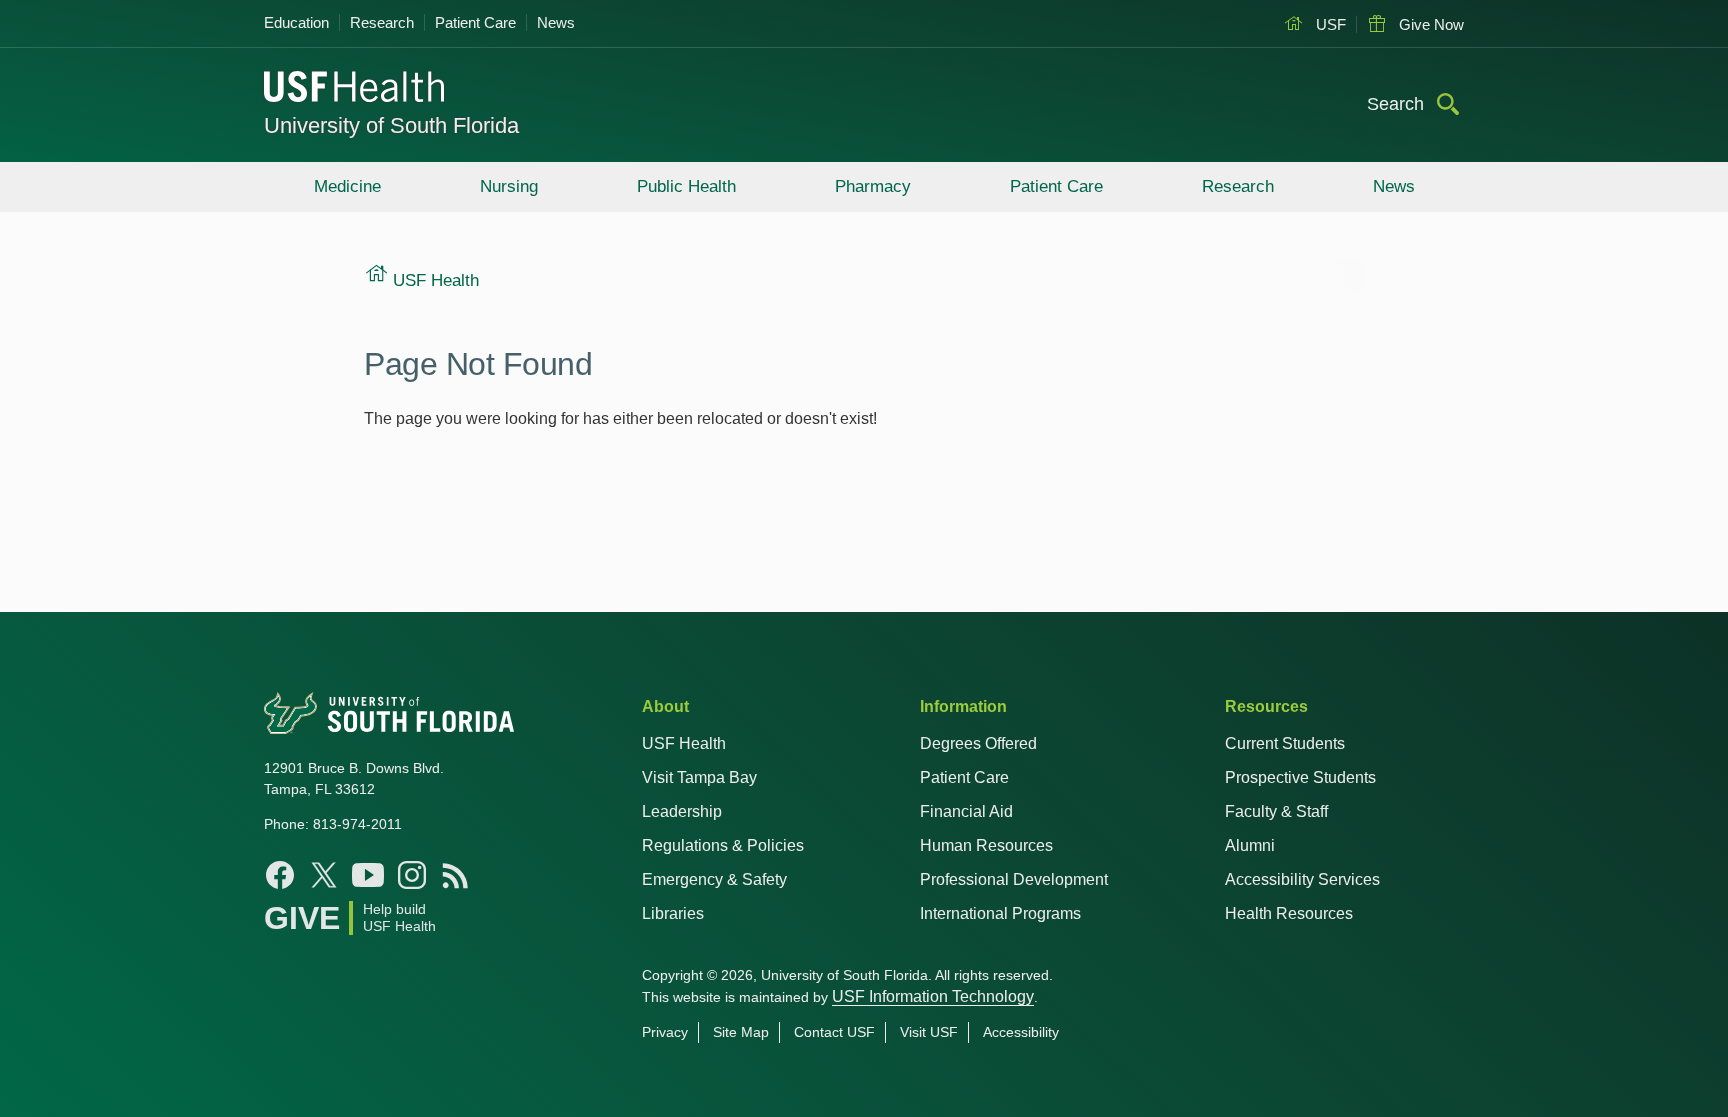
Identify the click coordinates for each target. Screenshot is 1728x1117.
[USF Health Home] (355, 89)
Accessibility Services (1302, 879)
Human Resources (986, 845)
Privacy (665, 1032)
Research (382, 22)
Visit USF (929, 1032)
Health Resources (1289, 913)
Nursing (509, 186)
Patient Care (475, 22)
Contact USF (834, 1032)
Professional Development (1014, 879)
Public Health (686, 186)
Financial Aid (966, 811)
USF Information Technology (933, 996)
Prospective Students (1300, 777)
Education (296, 22)
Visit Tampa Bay (699, 777)
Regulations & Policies (723, 845)
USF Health (684, 743)
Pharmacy (873, 186)
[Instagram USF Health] (412, 875)
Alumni (1250, 845)
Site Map (741, 1032)
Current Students (1285, 743)
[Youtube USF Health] (368, 875)
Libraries (673, 913)
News (556, 22)
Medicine (347, 186)
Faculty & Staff (1276, 811)
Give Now (1429, 24)
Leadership (682, 811)
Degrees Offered (978, 743)
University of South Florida (391, 125)
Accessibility (1021, 1032)
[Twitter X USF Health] (324, 875)
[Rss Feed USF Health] (456, 875)
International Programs (1000, 913)
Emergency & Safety (714, 879)
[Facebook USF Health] (280, 875)
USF (1329, 24)
